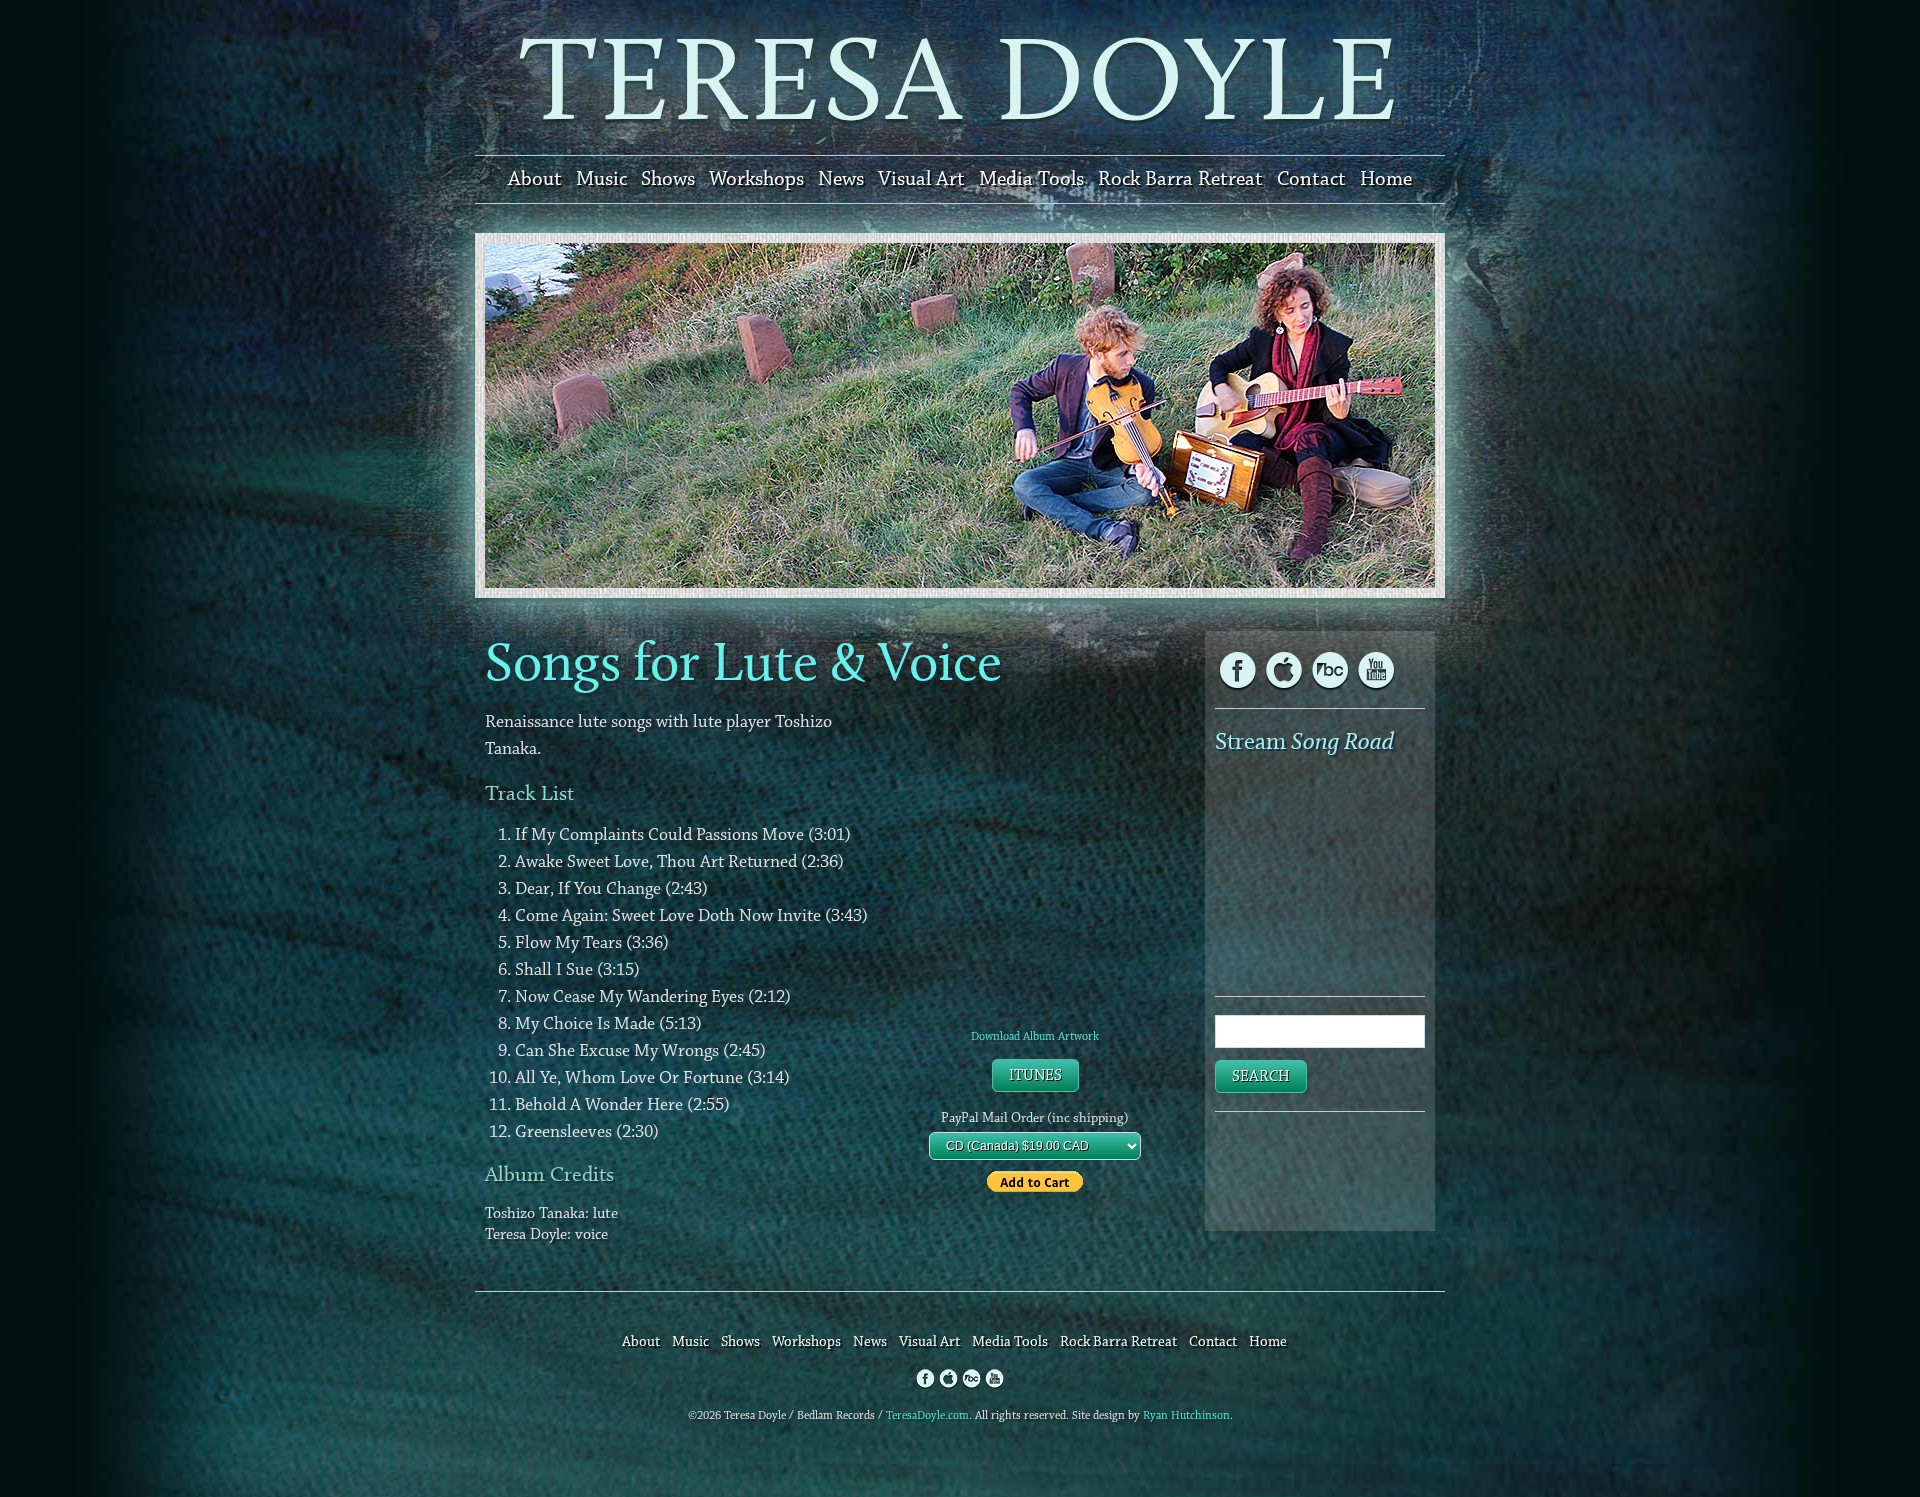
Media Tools (1031, 179)
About (535, 179)
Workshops (756, 179)
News (841, 179)
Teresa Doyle (960, 77)
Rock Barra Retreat (1180, 179)
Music (601, 179)
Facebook (1238, 670)
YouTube (1330, 670)
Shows (668, 179)
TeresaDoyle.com (927, 1415)
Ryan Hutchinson (1186, 1415)
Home (1386, 179)
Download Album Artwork (1035, 1036)
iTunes (1035, 1075)
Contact (1311, 179)
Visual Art (921, 179)
